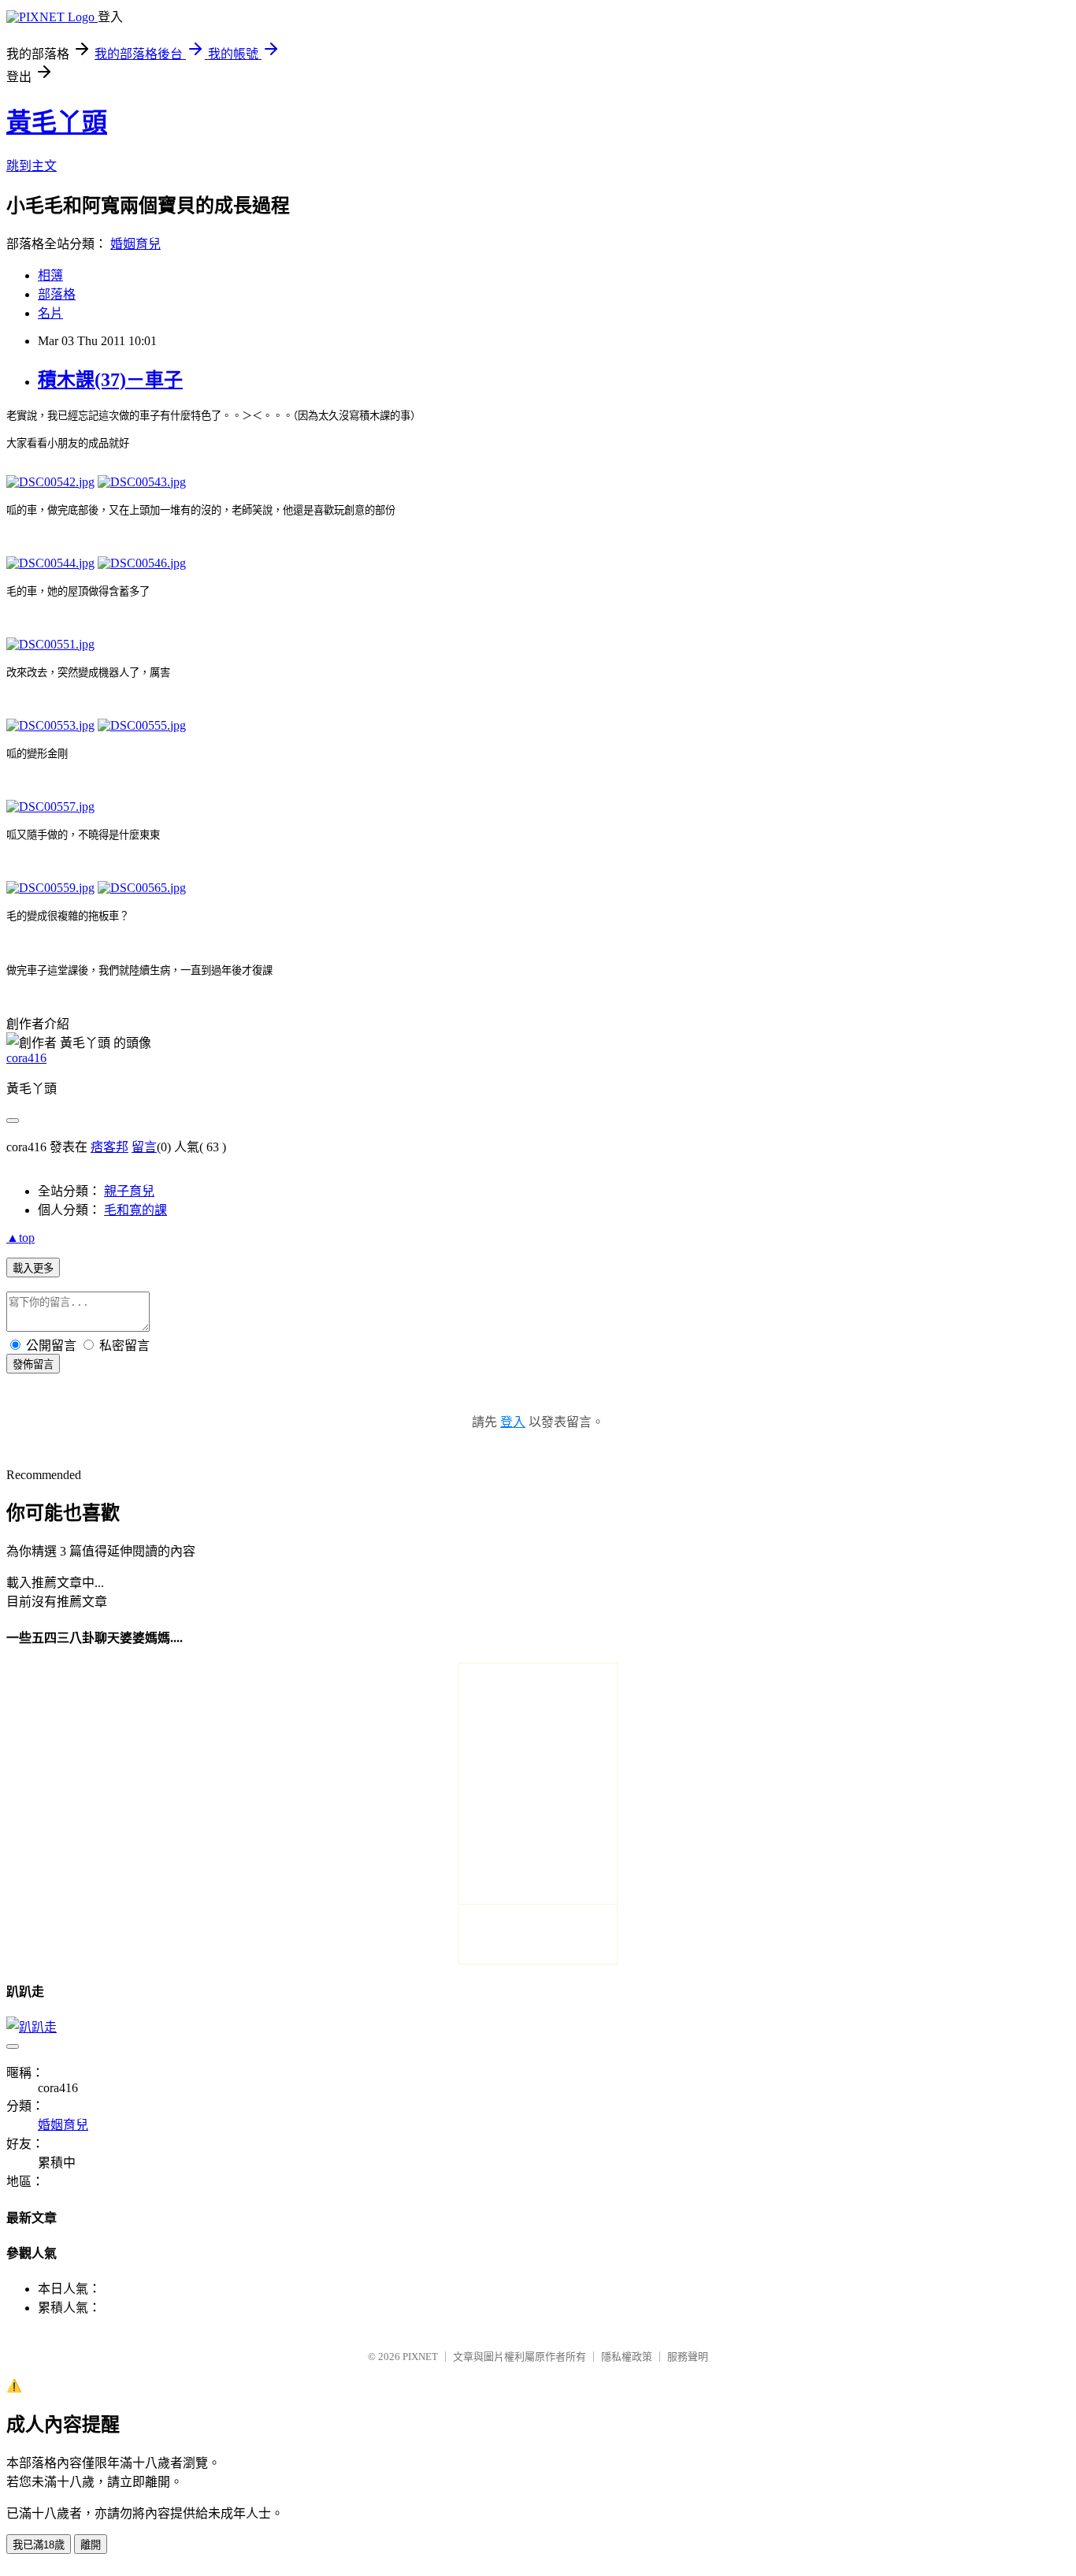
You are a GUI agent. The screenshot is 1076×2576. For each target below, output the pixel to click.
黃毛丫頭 (57, 122)
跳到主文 (32, 166)
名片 (50, 313)
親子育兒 (129, 1191)
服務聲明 (688, 2357)
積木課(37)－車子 (110, 380)
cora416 (26, 1058)
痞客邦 (109, 1147)
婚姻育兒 (135, 244)
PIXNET (420, 2357)
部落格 (57, 294)
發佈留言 (33, 1364)
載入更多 (33, 1268)
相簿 (50, 275)
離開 (91, 2545)
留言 (144, 1147)
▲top (20, 1238)
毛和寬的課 (135, 1210)
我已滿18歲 (39, 2545)
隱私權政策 (627, 2357)
